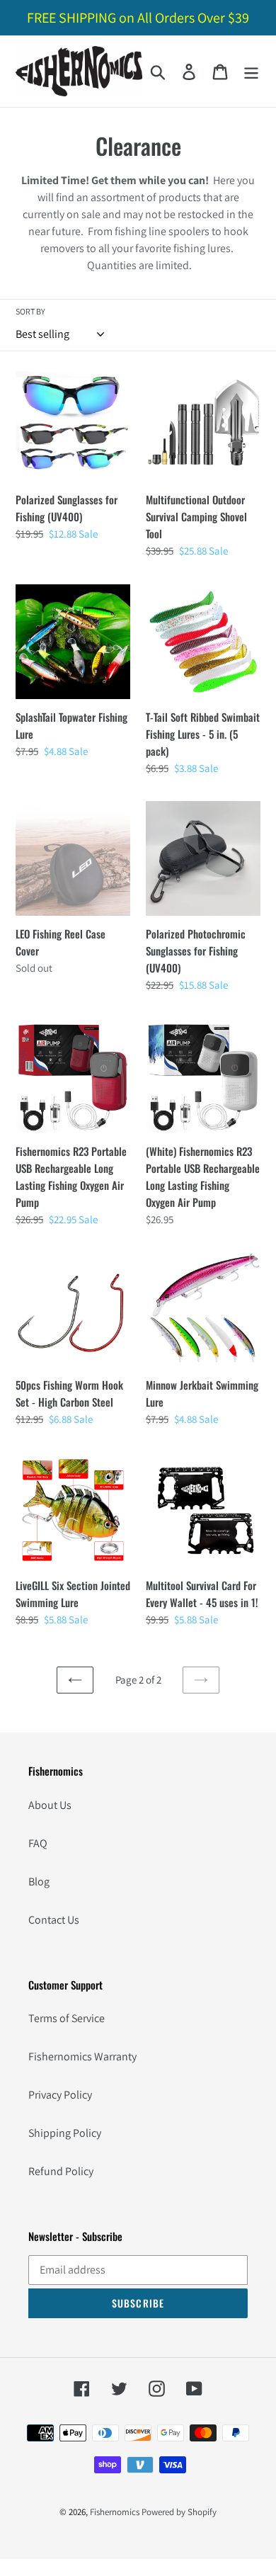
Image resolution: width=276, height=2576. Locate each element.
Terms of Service (67, 2018)
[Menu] (251, 71)
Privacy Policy (60, 2095)
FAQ (38, 1843)
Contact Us (54, 1920)
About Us (50, 1805)
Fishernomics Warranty (82, 2056)
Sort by (30, 311)
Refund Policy (61, 2171)
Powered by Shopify (179, 2512)
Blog (39, 1882)
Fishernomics (115, 2512)
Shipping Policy (65, 2133)
